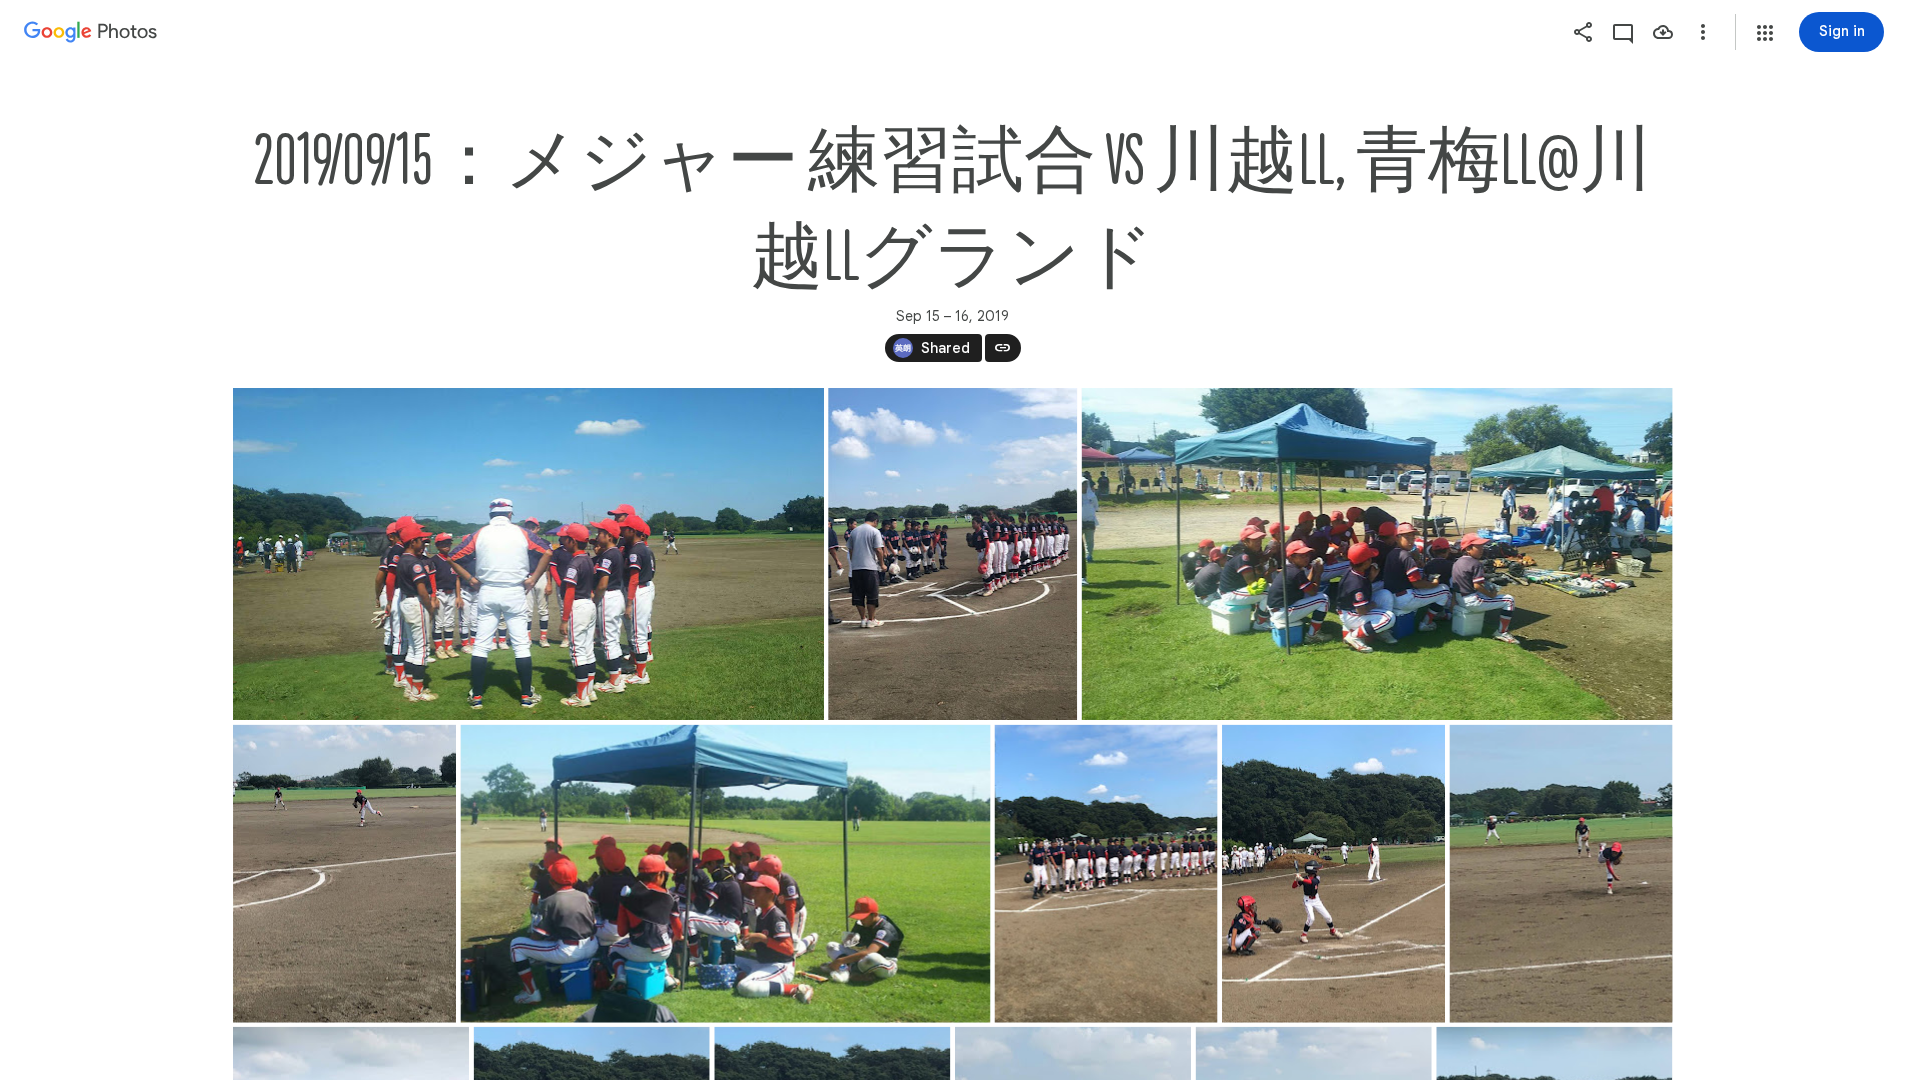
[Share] (1583, 32)
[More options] (1703, 32)
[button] (1765, 33)
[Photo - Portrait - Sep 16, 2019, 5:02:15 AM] (1333, 874)
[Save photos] (1663, 32)
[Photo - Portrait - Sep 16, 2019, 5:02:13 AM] (952, 554)
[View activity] (1623, 32)
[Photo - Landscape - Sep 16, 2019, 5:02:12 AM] (528, 554)
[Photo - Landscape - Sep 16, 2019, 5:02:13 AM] (1376, 554)
